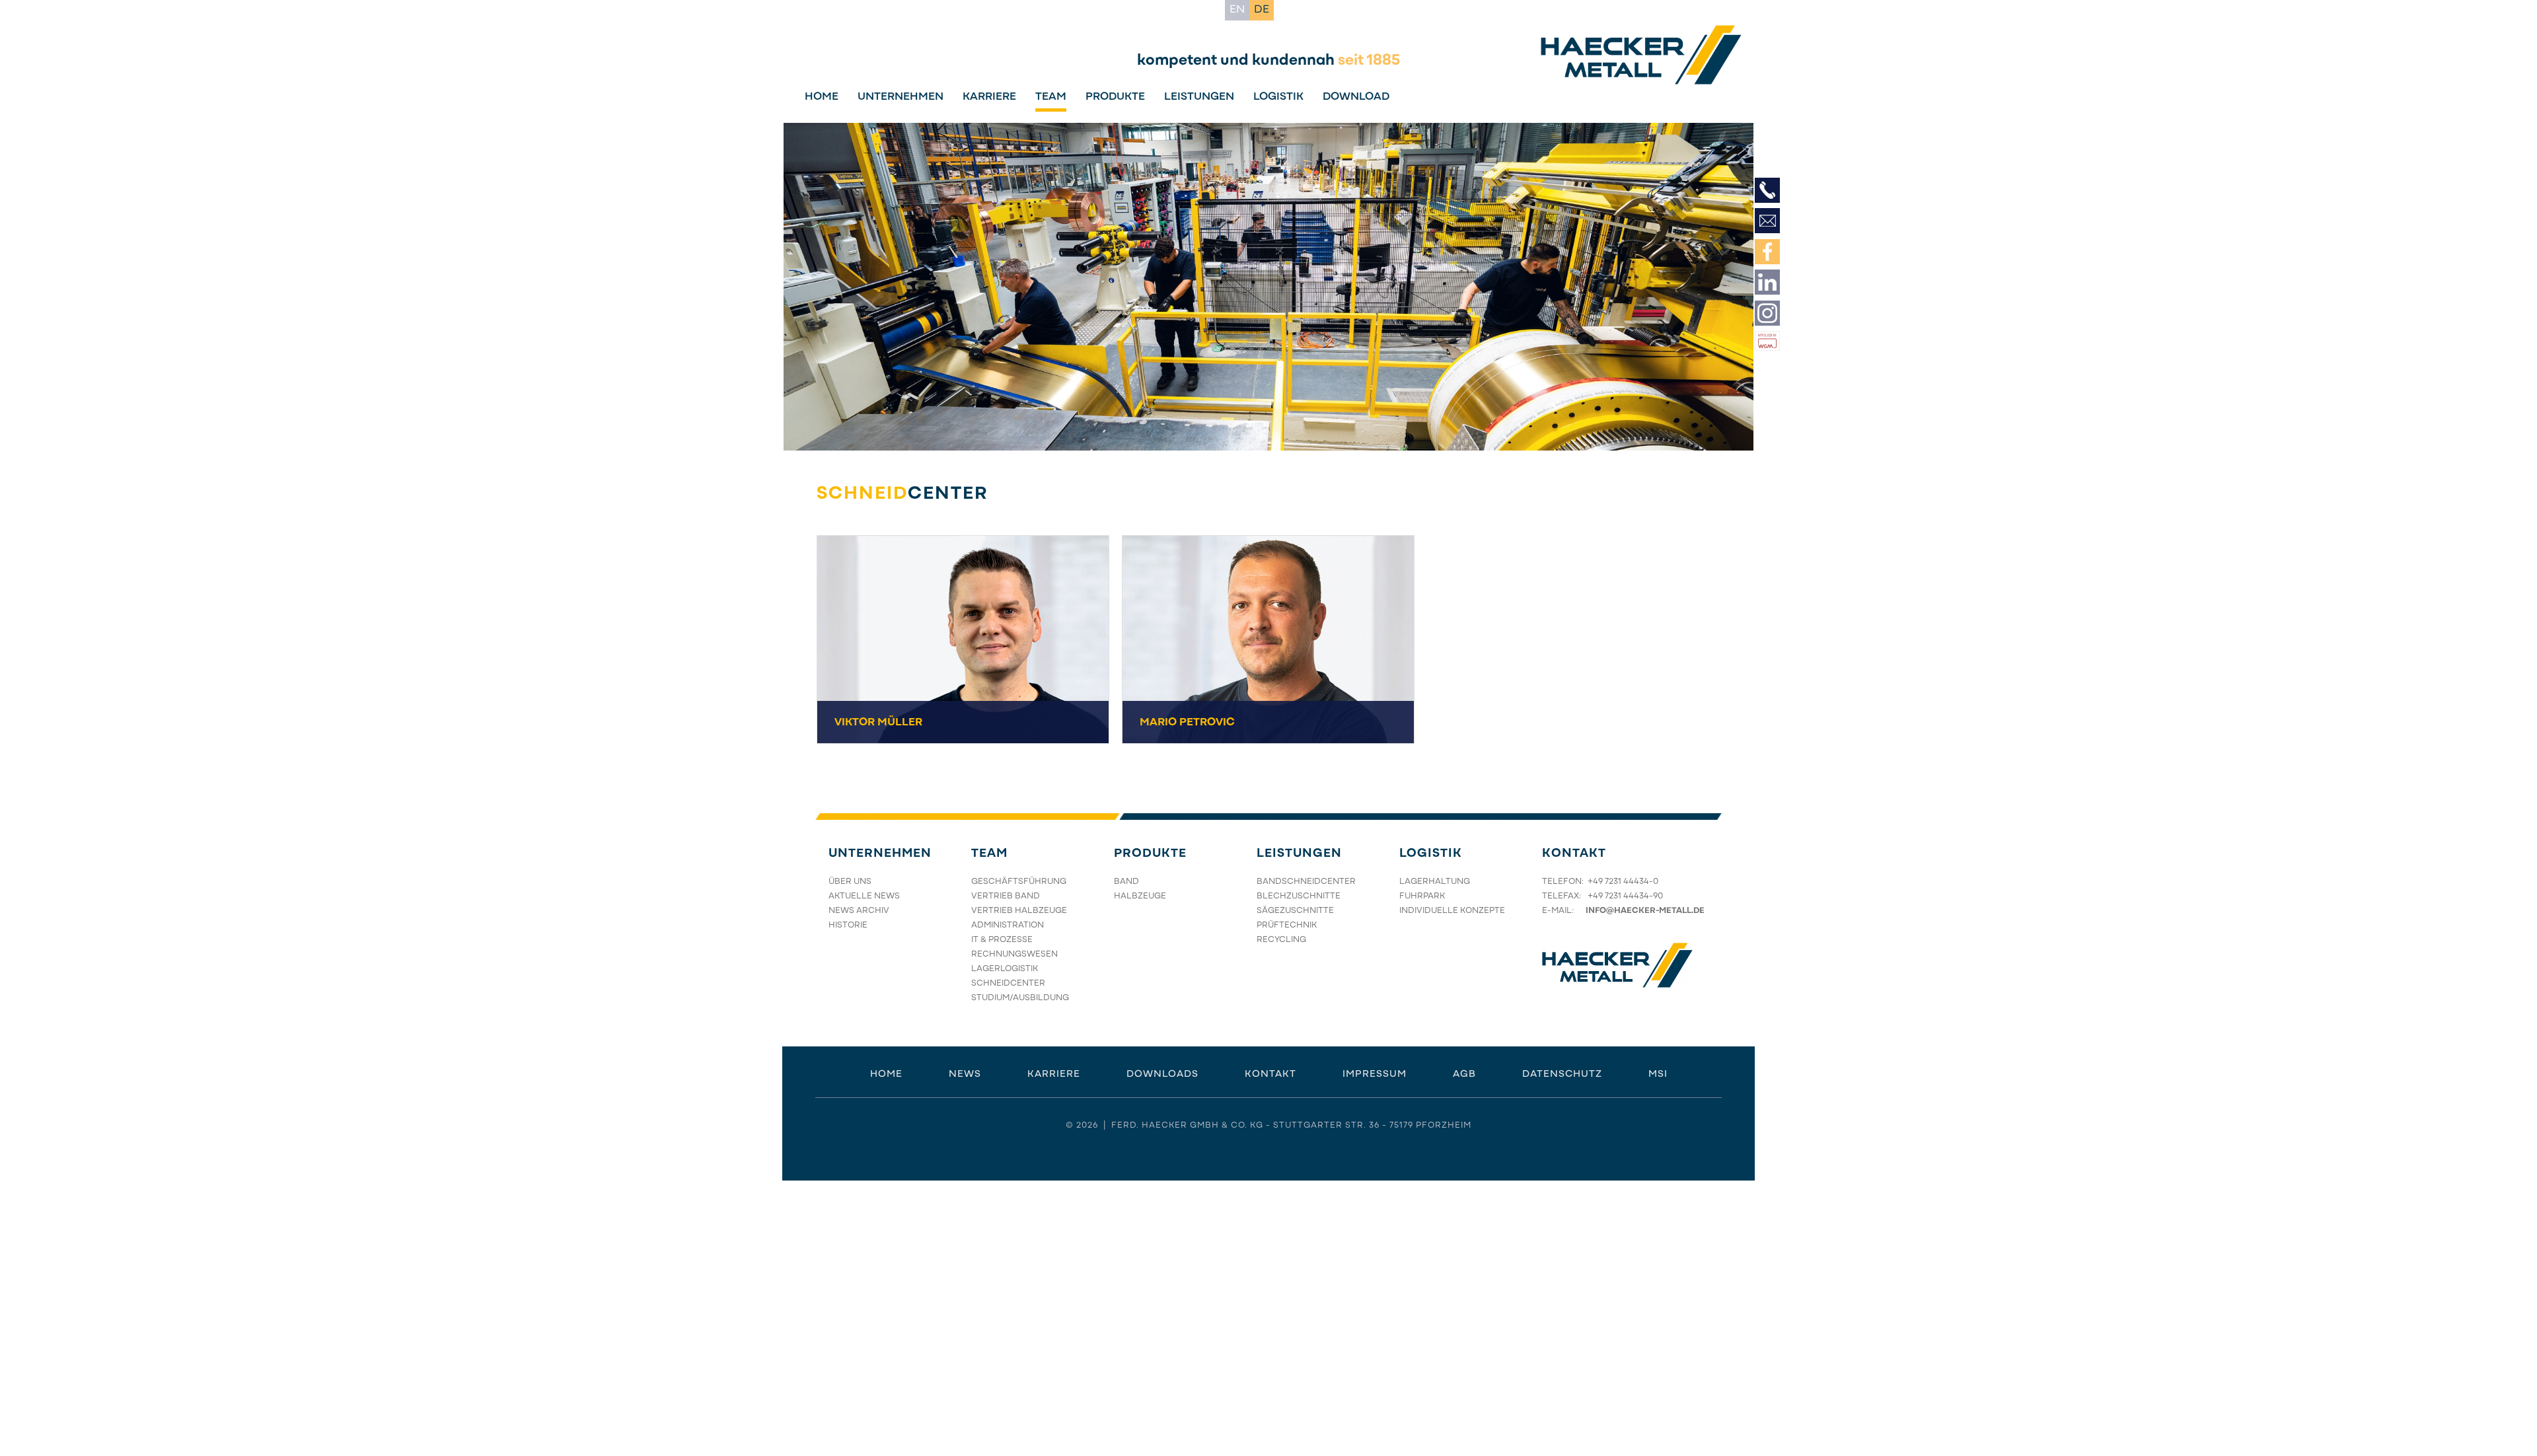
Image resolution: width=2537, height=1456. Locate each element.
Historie (848, 926)
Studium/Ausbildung (1020, 998)
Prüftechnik (1287, 926)
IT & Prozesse (1002, 940)
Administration (1008, 926)
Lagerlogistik (1005, 969)
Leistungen (1199, 97)
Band (1126, 882)
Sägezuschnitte (1295, 911)
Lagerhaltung (1435, 882)
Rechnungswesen (1014, 955)
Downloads (1162, 1074)
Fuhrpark (1422, 896)
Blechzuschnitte (1299, 896)
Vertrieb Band (1006, 896)
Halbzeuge (1140, 896)
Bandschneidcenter (1306, 882)
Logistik (1278, 97)
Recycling (1281, 940)
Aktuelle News (864, 896)
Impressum (1375, 1074)
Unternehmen (901, 97)
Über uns (850, 882)
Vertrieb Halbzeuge (1019, 911)
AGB (1464, 1074)
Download (1356, 97)
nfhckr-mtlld (1644, 911)
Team (1051, 97)
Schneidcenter (1008, 984)
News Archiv (859, 911)
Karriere (989, 97)
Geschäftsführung (1019, 882)
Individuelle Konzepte (1452, 911)
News (965, 1074)
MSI (1658, 1074)
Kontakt (1574, 854)
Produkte (1115, 97)
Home (822, 97)
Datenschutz (1562, 1074)
